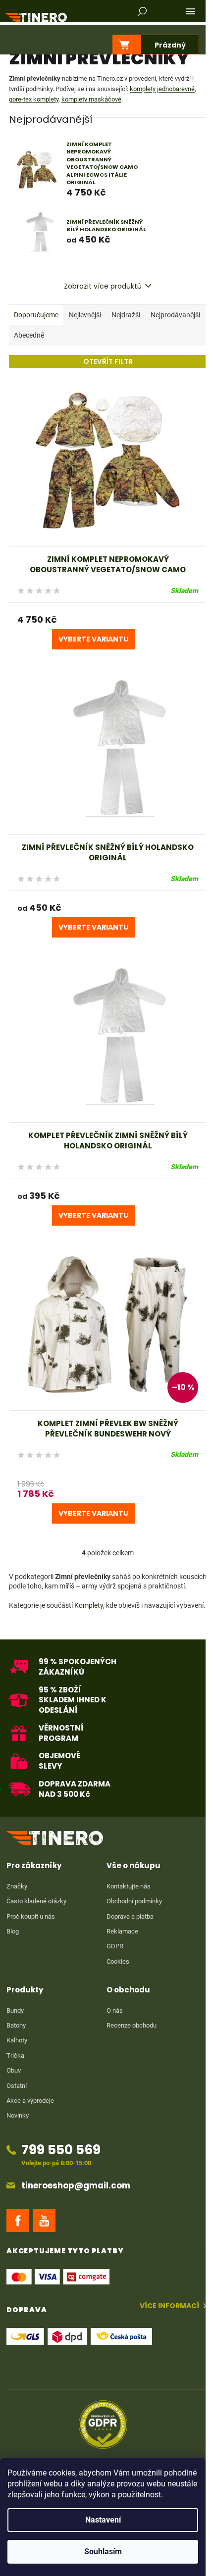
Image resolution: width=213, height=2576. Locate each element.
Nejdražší (126, 315)
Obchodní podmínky (134, 1901)
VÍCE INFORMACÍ (169, 2306)
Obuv (14, 2070)
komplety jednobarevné (162, 89)
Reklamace (122, 1931)
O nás (115, 2010)
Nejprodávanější (175, 315)
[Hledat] (142, 11)
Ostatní (17, 2086)
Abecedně (29, 335)
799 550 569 (61, 2150)
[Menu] (191, 11)
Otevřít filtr (108, 361)
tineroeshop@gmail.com (76, 2186)
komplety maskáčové (91, 99)
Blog (13, 1931)
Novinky (18, 2115)
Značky (17, 1886)
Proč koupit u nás (31, 1916)
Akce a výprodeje (30, 2101)
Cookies (118, 1961)
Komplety (89, 1605)
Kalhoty (17, 2040)
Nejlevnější (85, 315)
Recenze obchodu (132, 2025)
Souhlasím (103, 2551)
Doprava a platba (130, 1916)
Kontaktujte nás (129, 1886)
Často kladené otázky (36, 1901)
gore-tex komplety (34, 99)
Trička (15, 2056)
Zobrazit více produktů (103, 286)
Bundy (15, 2010)
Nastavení (103, 2520)
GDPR (115, 1946)
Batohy (16, 2025)
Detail (93, 639)
